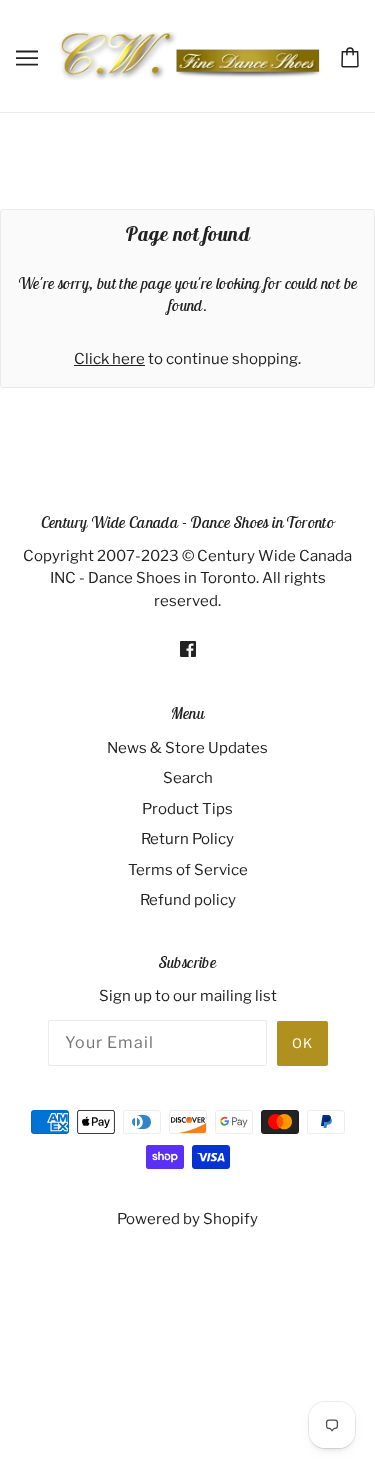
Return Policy (187, 839)
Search (188, 778)
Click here (109, 359)
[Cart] (350, 56)
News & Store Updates (187, 748)
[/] (189, 55)
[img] (188, 648)
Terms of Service (188, 870)
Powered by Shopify (187, 1219)
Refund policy (188, 900)
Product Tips (187, 809)
